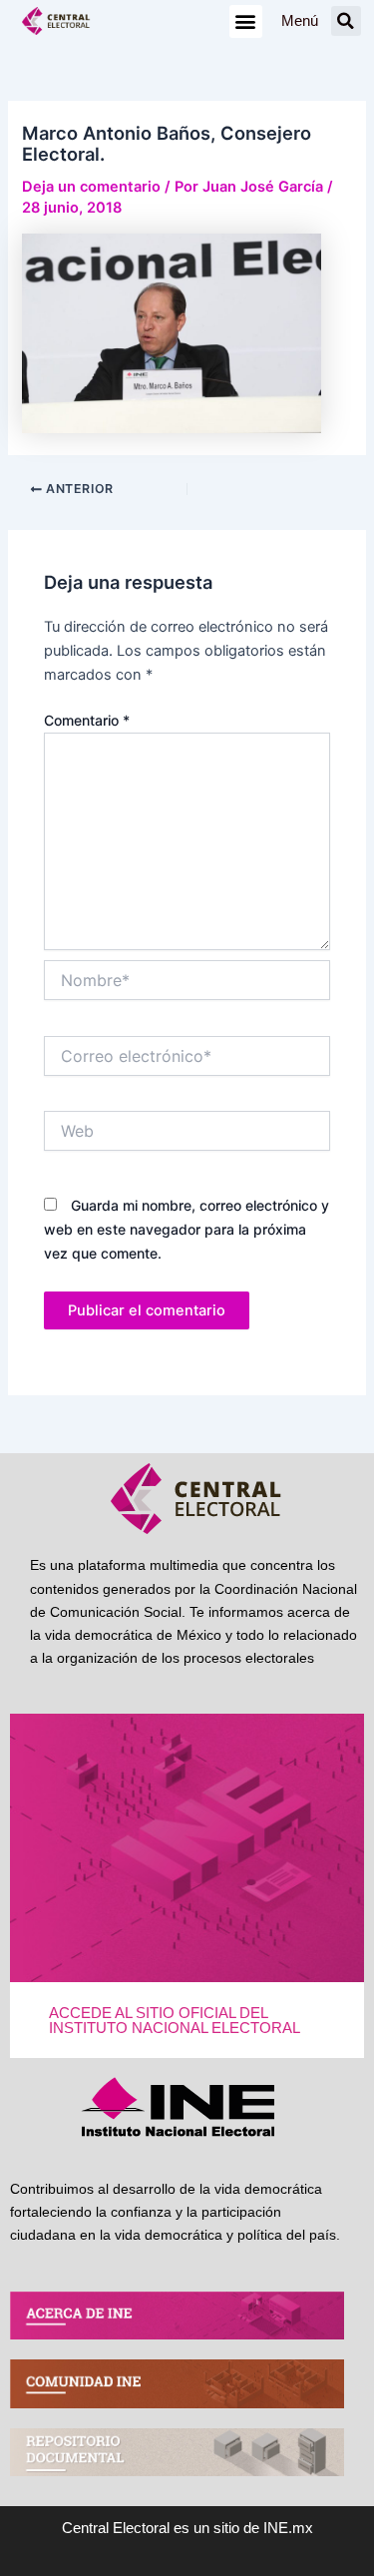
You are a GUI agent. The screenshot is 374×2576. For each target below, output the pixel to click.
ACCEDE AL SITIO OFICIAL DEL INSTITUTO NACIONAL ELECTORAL (175, 2021)
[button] (246, 21)
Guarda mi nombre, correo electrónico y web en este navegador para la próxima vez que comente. (187, 1229)
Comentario (87, 720)
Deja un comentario (91, 187)
